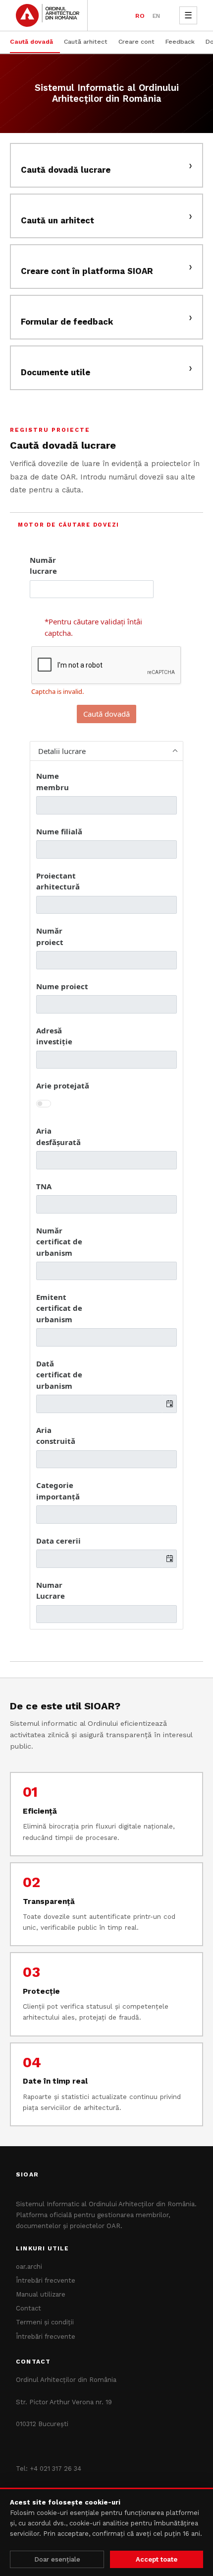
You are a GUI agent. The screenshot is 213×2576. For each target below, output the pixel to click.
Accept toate (157, 2559)
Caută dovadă (31, 41)
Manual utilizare (41, 2294)
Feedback (180, 41)
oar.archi (29, 2267)
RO (140, 16)
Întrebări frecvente (46, 2280)
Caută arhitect (86, 41)
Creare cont (136, 41)
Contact (28, 2308)
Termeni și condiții (45, 2322)
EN (156, 16)
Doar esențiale (57, 2559)
